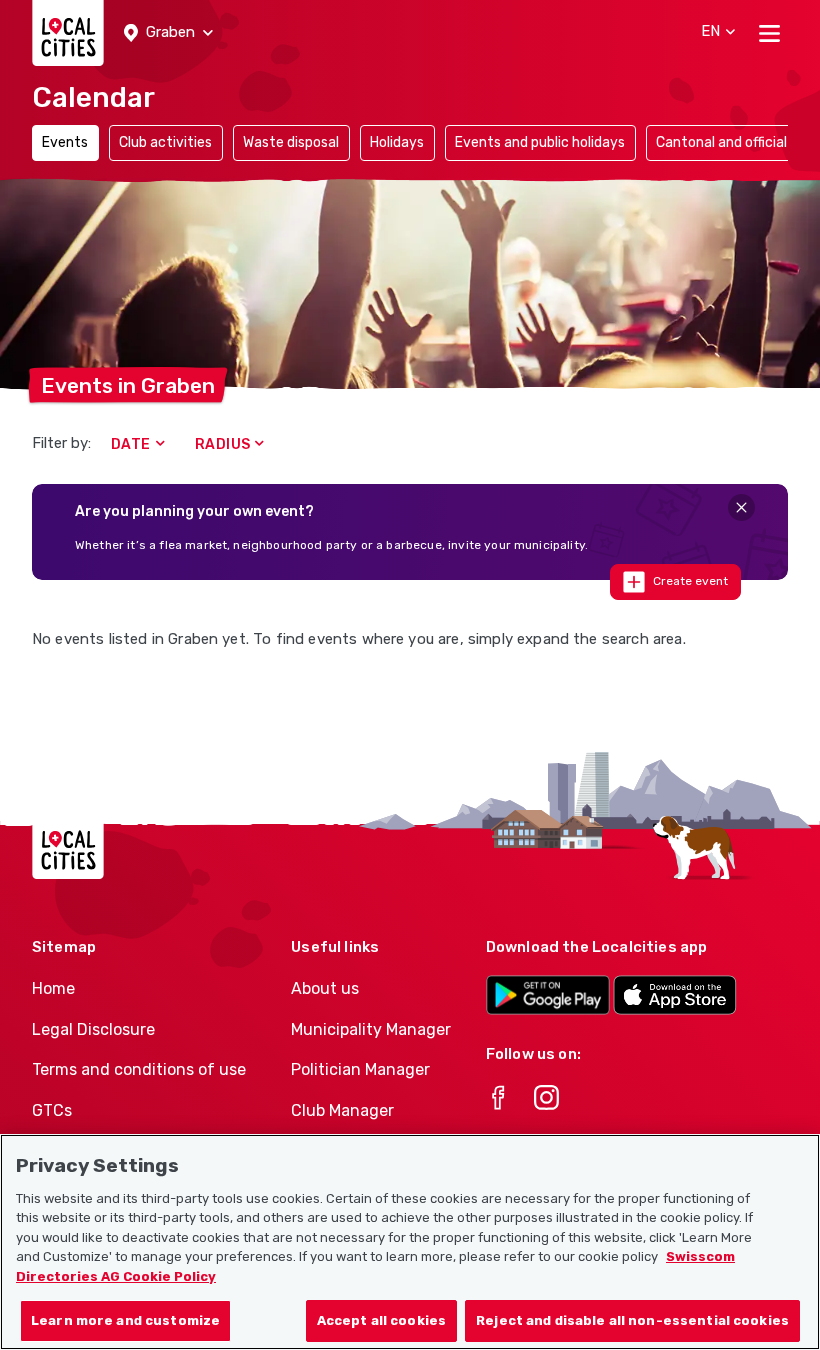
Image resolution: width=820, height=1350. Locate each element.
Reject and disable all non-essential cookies (632, 1320)
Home (53, 988)
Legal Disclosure (93, 1029)
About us (325, 988)
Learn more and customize (125, 1320)
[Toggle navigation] (769, 33)
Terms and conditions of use (139, 1069)
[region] (410, 1242)
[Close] (741, 507)
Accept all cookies (381, 1320)
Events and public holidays (540, 142)
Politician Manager (360, 1069)
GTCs (52, 1110)
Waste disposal (291, 142)
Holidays (397, 142)
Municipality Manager (371, 1029)
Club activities (165, 142)
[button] (168, 33)
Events (65, 142)
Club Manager (342, 1110)
